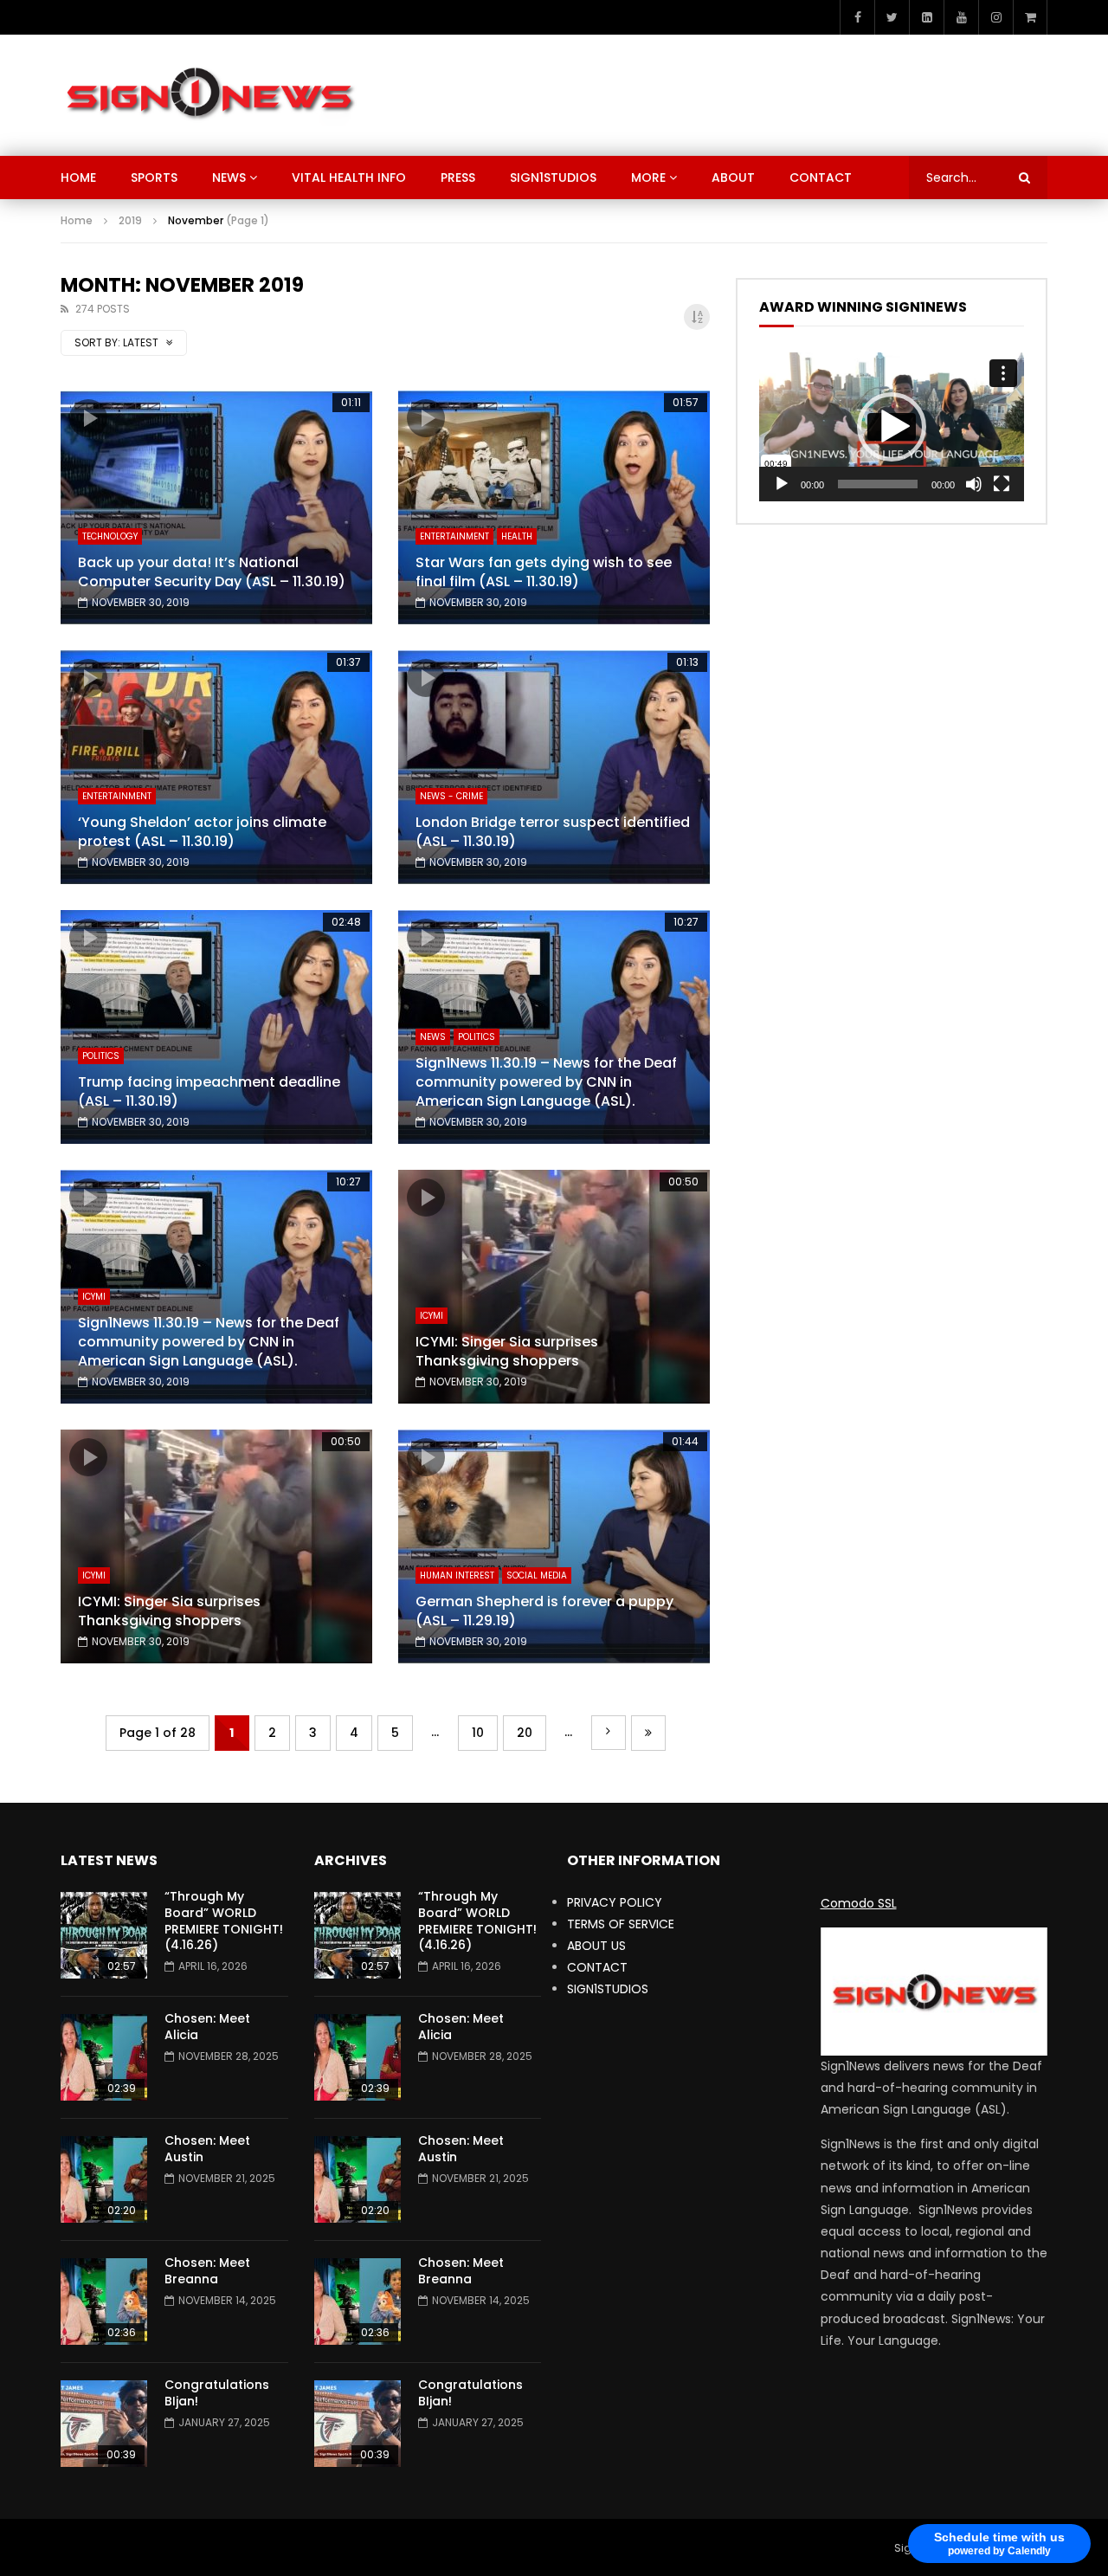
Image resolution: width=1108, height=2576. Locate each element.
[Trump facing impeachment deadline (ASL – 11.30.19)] (216, 1027)
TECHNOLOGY (110, 536)
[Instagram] (995, 17)
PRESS (458, 178)
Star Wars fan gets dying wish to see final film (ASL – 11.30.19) (544, 572)
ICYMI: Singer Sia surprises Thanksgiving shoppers (507, 1351)
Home (77, 220)
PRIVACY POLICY (615, 1902)
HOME (78, 178)
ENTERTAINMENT (454, 536)
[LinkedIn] (926, 17)
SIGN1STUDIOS (553, 178)
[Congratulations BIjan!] (104, 2424)
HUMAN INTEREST (457, 1575)
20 (525, 1733)
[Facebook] (857, 17)
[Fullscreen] (1002, 484)
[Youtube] (961, 17)
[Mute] (974, 484)
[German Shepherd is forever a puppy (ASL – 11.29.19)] (554, 1546)
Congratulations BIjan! (217, 2393)
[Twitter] (892, 17)
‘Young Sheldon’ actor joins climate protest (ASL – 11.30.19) (202, 832)
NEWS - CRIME (451, 796)
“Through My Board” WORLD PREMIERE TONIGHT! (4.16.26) (224, 1921)
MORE (648, 178)
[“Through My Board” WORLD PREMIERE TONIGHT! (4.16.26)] (104, 1935)
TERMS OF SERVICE (621, 1924)
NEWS (229, 178)
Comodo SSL (859, 1903)
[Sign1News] (209, 95)
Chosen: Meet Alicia (207, 2027)
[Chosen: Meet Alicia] (104, 2057)
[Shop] (1030, 17)
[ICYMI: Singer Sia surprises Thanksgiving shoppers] (554, 1287)
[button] (892, 427)
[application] (892, 427)
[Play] (782, 484)
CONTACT (821, 178)
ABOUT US (596, 1946)
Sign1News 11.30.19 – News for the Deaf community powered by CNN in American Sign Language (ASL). (546, 1081)
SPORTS (154, 178)
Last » (648, 1733)
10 (478, 1733)
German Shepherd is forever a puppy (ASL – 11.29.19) (544, 1611)
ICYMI (94, 1297)
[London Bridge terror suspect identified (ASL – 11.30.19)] (554, 767)
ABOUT (733, 178)
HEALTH (517, 536)
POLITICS (101, 1056)
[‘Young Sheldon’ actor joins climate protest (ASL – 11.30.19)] (216, 767)
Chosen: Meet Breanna (207, 2271)
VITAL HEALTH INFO (349, 178)
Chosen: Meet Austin (207, 2149)
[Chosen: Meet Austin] (104, 2179)
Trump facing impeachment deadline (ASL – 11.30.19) (209, 1091)
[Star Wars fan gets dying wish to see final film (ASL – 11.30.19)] (554, 507)
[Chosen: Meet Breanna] (104, 2302)
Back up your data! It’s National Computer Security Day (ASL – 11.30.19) (212, 572)
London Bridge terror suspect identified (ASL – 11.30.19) (553, 832)
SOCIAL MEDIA (537, 1575)
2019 (130, 220)
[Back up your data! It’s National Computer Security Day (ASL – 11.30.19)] (216, 507)
